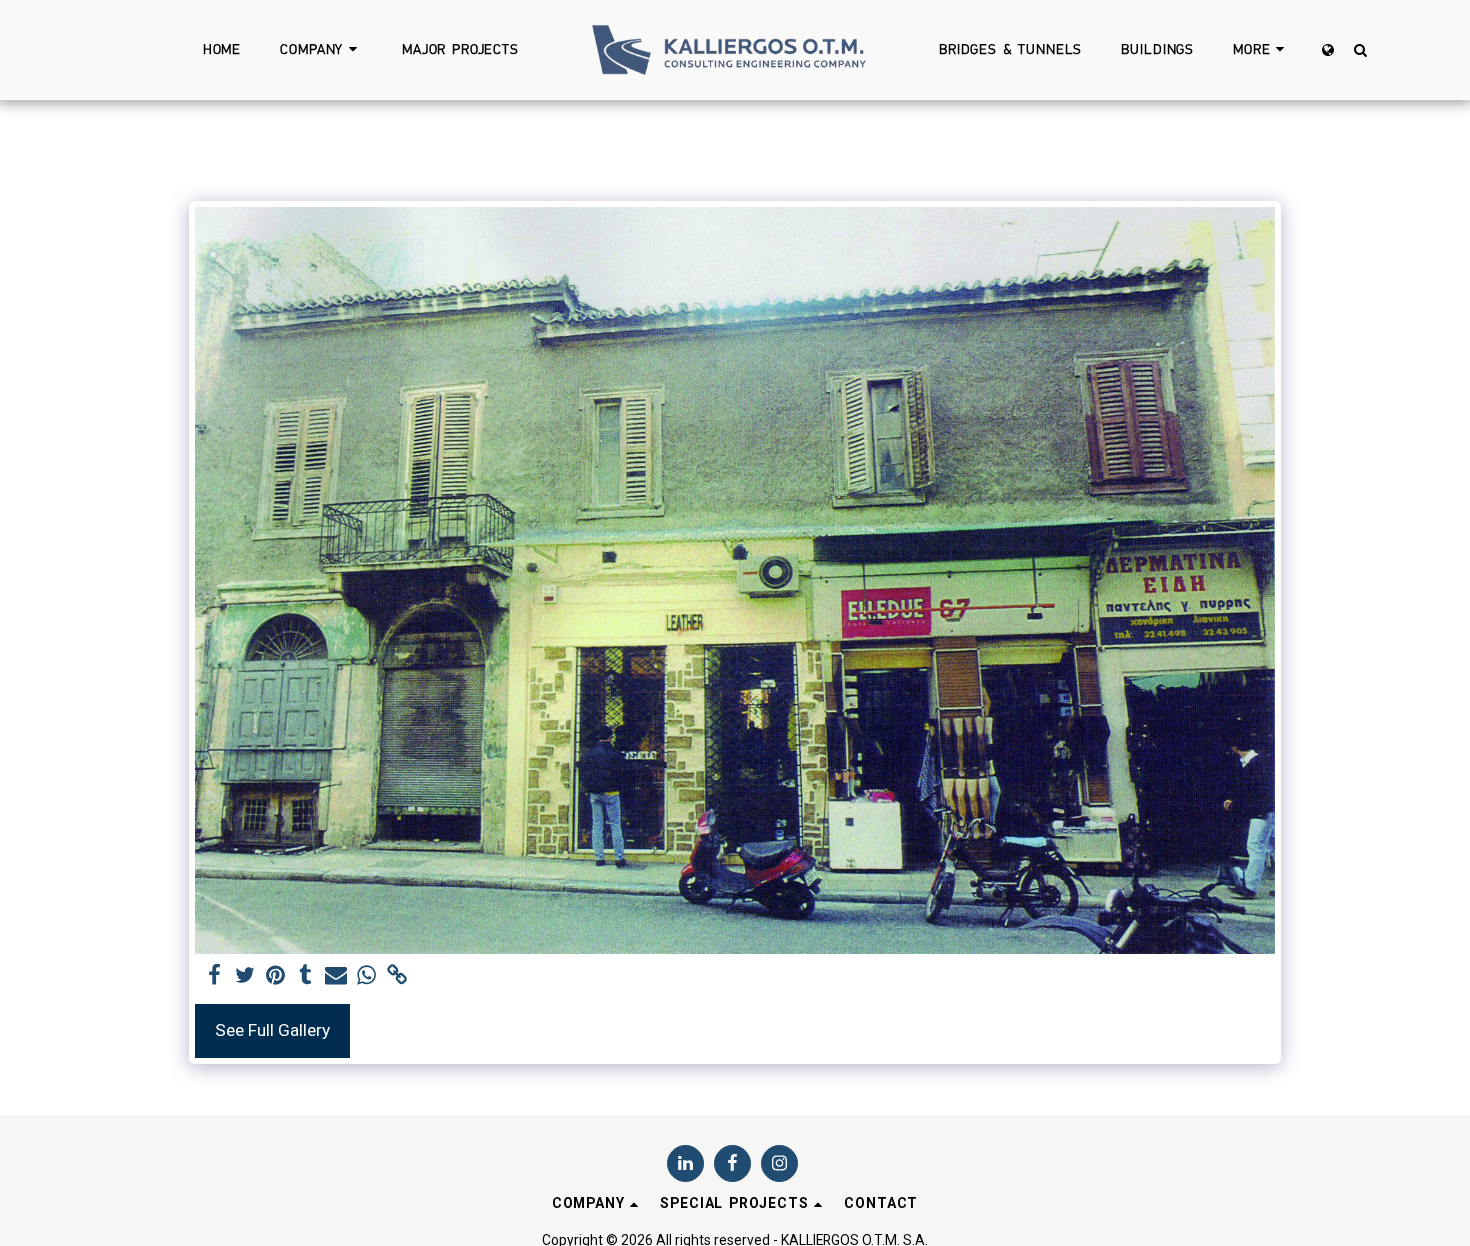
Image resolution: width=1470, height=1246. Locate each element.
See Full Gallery (272, 1030)
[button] (321, 49)
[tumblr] (306, 976)
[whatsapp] (366, 976)
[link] (397, 976)
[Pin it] (275, 976)
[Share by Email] (336, 976)
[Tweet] (245, 976)
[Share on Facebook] (215, 976)
